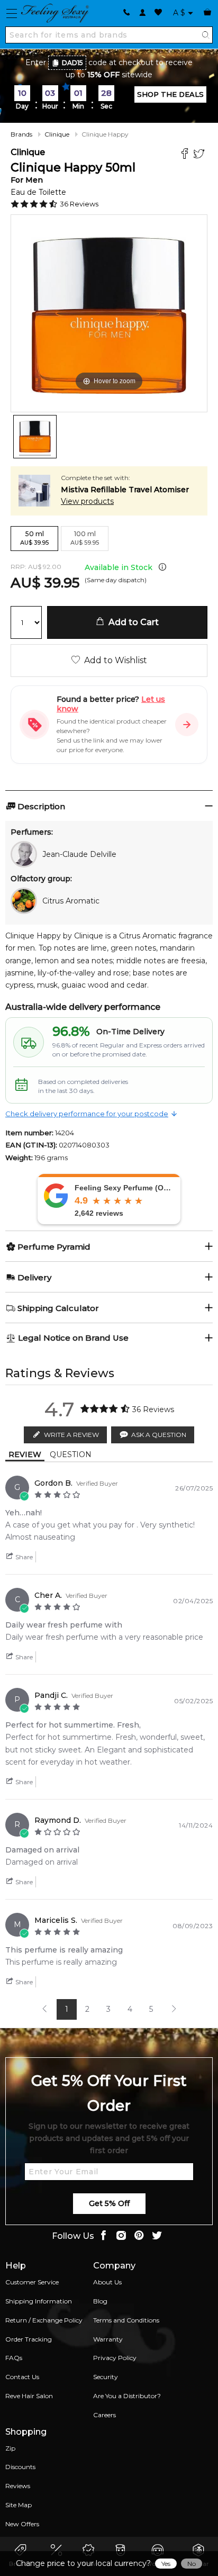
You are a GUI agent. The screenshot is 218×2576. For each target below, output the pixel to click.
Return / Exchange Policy (44, 2320)
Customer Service (32, 2282)
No (192, 2564)
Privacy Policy (115, 2358)
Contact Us (22, 2377)
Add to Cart (131, 622)
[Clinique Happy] (35, 437)
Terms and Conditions (126, 2320)
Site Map (19, 2505)
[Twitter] (200, 155)
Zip (10, 2448)
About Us (107, 2282)
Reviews (18, 2486)
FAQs (14, 2358)
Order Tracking (29, 2339)
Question (71, 1454)
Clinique (57, 134)
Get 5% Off (109, 2203)
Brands (21, 134)
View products (87, 501)
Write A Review (71, 1435)
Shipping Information (39, 2301)
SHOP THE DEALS (170, 94)
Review (25, 1454)
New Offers (22, 2524)
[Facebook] (186, 155)
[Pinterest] (139, 2236)
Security (106, 2377)
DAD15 (72, 63)
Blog (100, 2301)
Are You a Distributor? (127, 2396)
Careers (105, 2415)
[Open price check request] (187, 725)
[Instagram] (121, 2236)
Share (23, 1557)
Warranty (108, 2339)
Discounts (20, 2467)
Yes (166, 2564)
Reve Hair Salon (29, 2396)
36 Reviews (79, 204)
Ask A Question (159, 1435)
